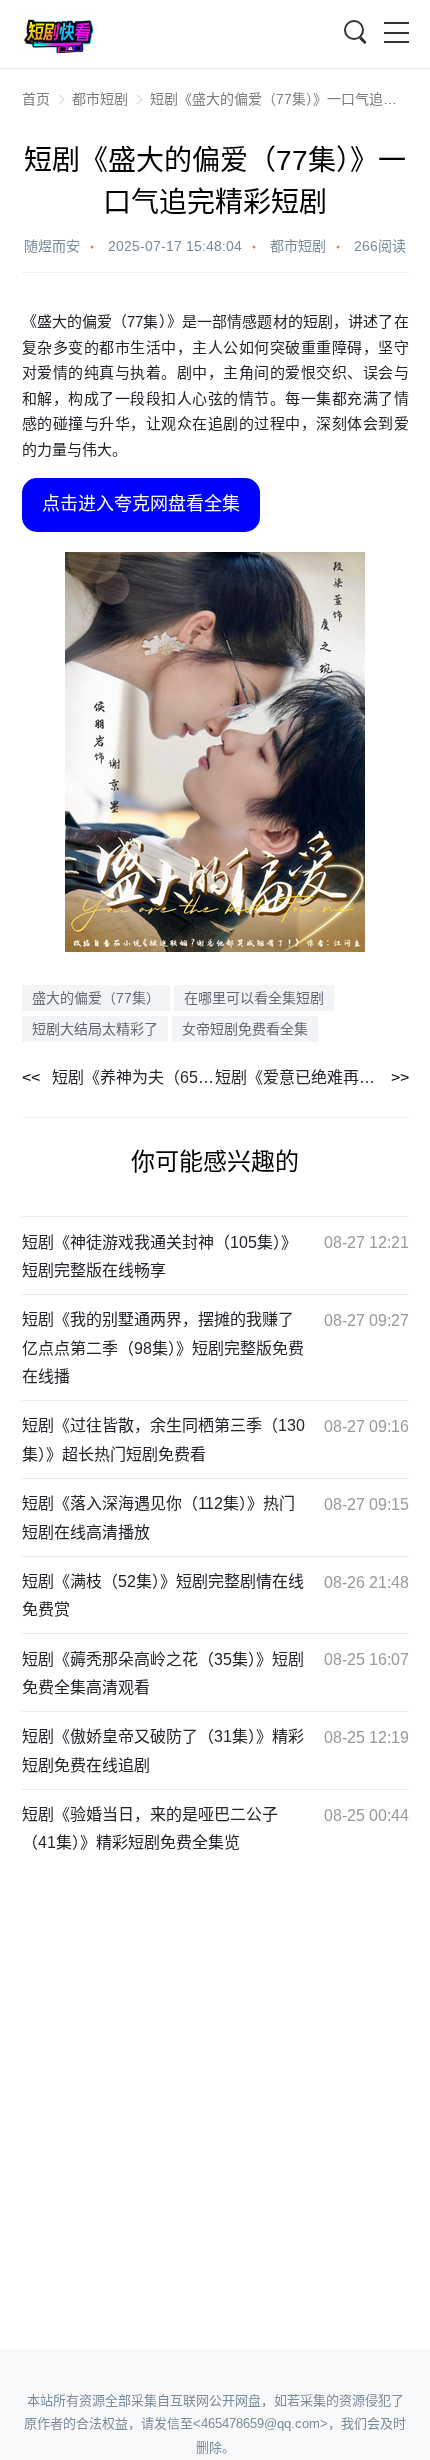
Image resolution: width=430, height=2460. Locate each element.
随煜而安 (52, 246)
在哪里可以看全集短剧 (254, 998)
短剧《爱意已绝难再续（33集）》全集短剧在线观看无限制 (312, 1077)
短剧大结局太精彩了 (95, 1029)
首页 (36, 99)
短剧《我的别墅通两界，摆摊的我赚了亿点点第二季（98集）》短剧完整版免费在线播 (163, 1348)
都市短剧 (100, 99)
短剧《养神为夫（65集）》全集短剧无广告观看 (134, 1077)
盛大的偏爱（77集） (96, 998)
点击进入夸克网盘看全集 (141, 504)
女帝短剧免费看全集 (245, 1029)
